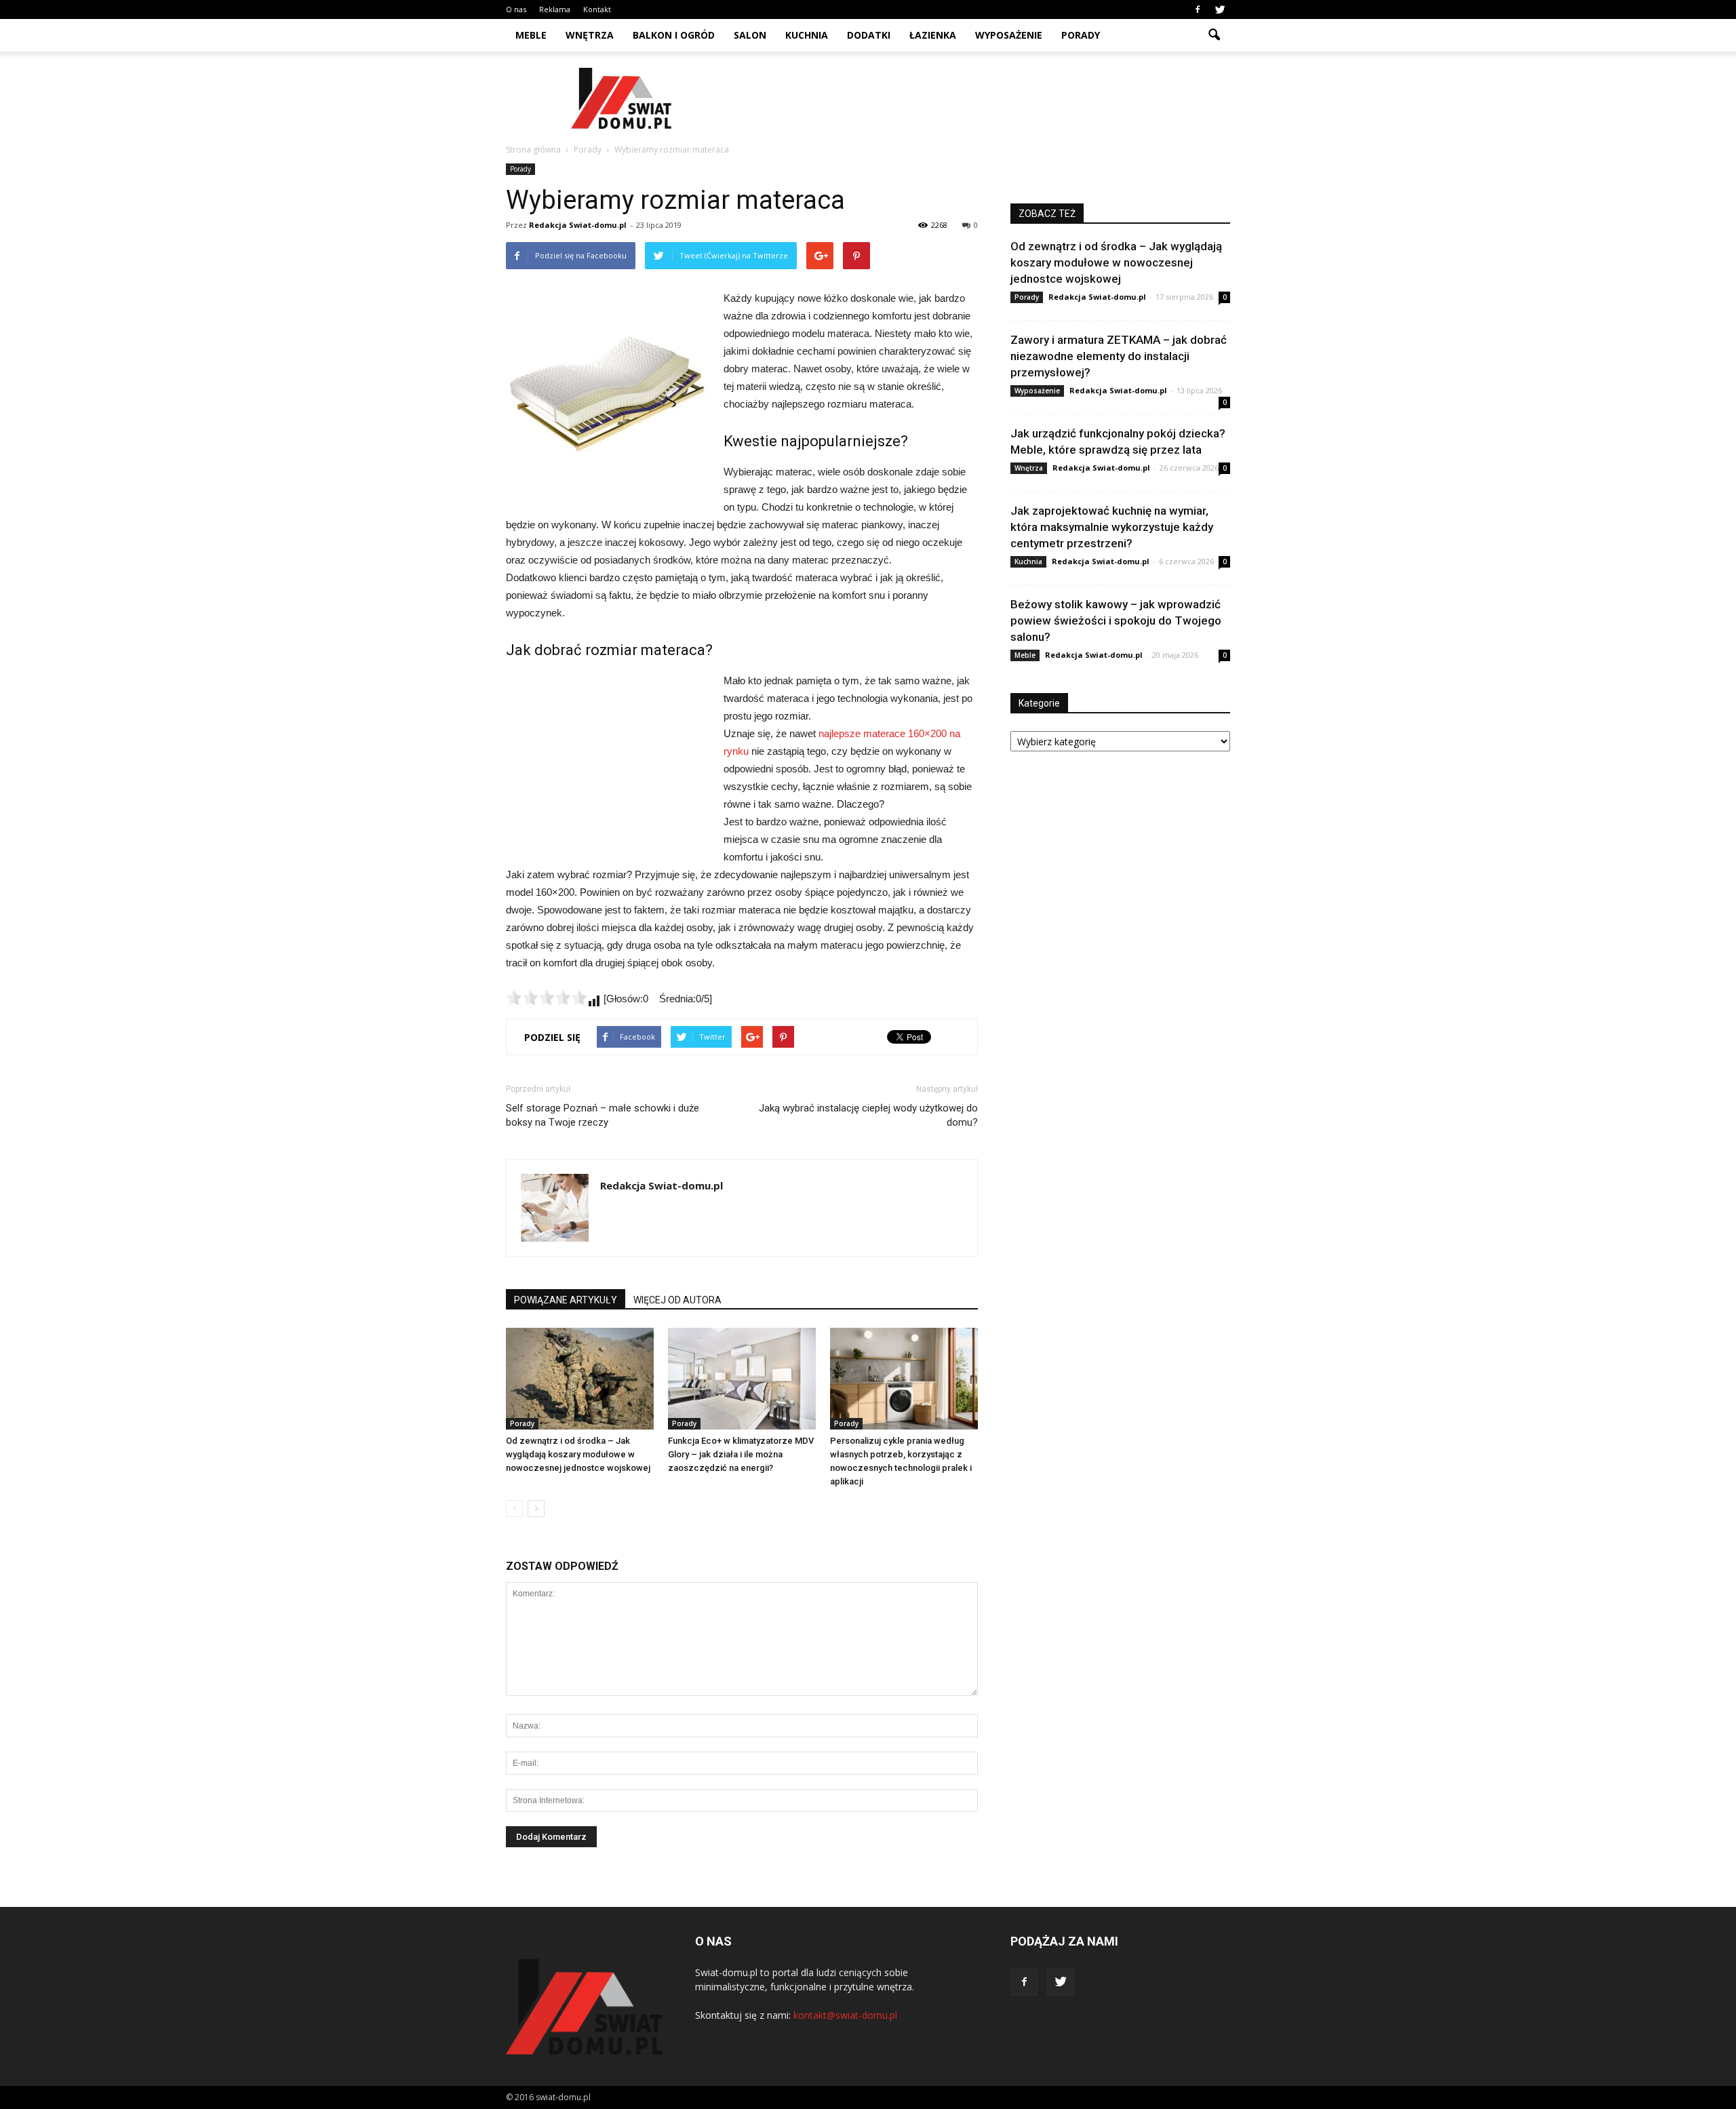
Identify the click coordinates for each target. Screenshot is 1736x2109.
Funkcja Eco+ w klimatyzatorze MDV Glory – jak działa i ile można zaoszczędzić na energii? (741, 1454)
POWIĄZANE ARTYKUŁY (566, 1300)
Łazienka (933, 35)
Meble (531, 35)
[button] (1214, 35)
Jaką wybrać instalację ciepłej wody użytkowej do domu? (868, 1115)
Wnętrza (590, 35)
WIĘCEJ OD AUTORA (677, 1300)
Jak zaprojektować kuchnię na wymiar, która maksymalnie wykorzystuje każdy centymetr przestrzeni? (1112, 527)
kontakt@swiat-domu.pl (845, 2015)
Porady (1081, 35)
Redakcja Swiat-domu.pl (578, 225)
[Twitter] (1220, 9)
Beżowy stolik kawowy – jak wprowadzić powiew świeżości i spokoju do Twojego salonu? (1116, 620)
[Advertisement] (983, 98)
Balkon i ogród (674, 35)
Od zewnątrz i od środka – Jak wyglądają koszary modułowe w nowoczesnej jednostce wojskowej (578, 1454)
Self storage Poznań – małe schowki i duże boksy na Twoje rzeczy (603, 1115)
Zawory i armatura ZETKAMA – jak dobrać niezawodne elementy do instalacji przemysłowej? (1119, 356)
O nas (516, 9)
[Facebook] (1198, 9)
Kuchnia (807, 35)
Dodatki (869, 35)
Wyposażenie (1009, 35)
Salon (750, 35)
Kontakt (597, 9)
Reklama (555, 9)
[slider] (547, 998)
